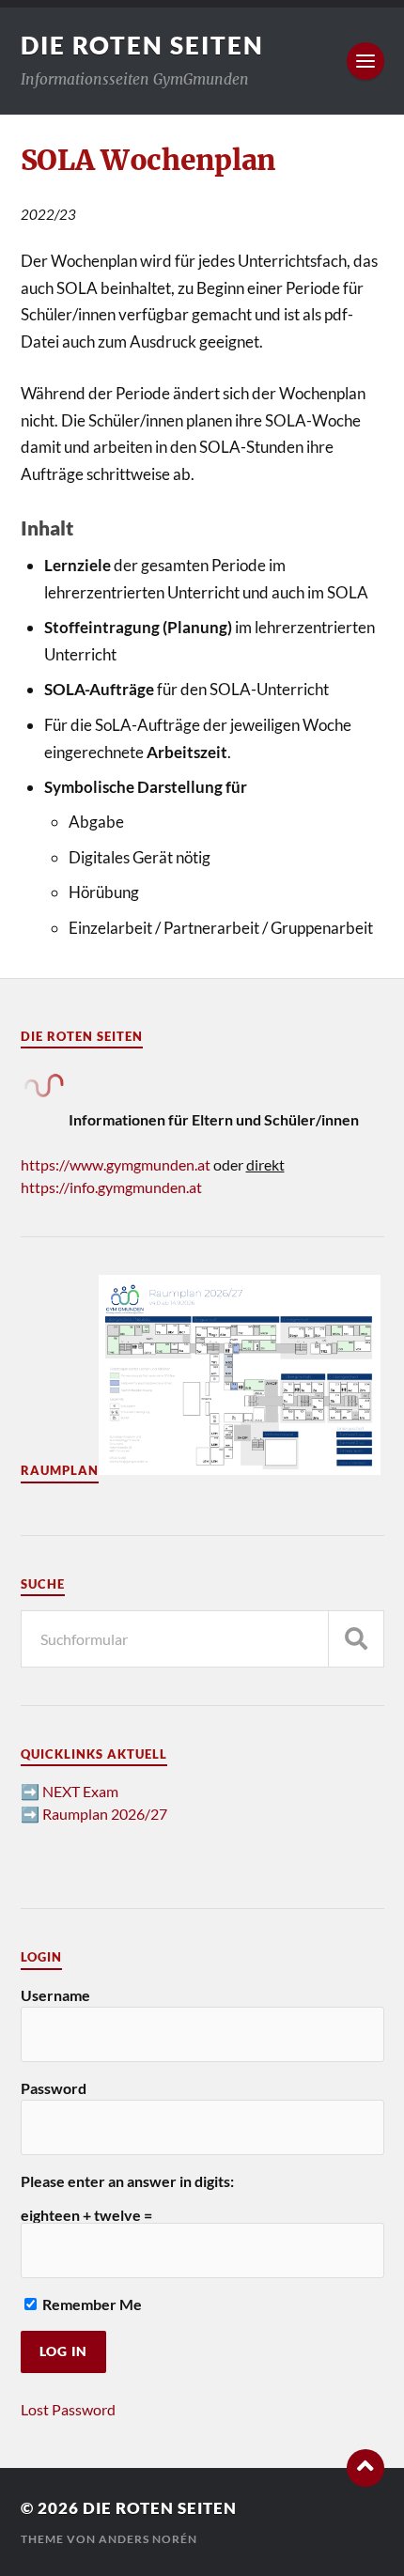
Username (55, 1995)
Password (54, 2088)
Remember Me (91, 2304)
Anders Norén (148, 2539)
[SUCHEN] (356, 1639)
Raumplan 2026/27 (105, 1814)
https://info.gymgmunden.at (111, 1187)
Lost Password (68, 2409)
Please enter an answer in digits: (127, 2181)
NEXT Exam (80, 1791)
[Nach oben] (365, 2468)
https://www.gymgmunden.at (116, 1164)
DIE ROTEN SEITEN (142, 45)
